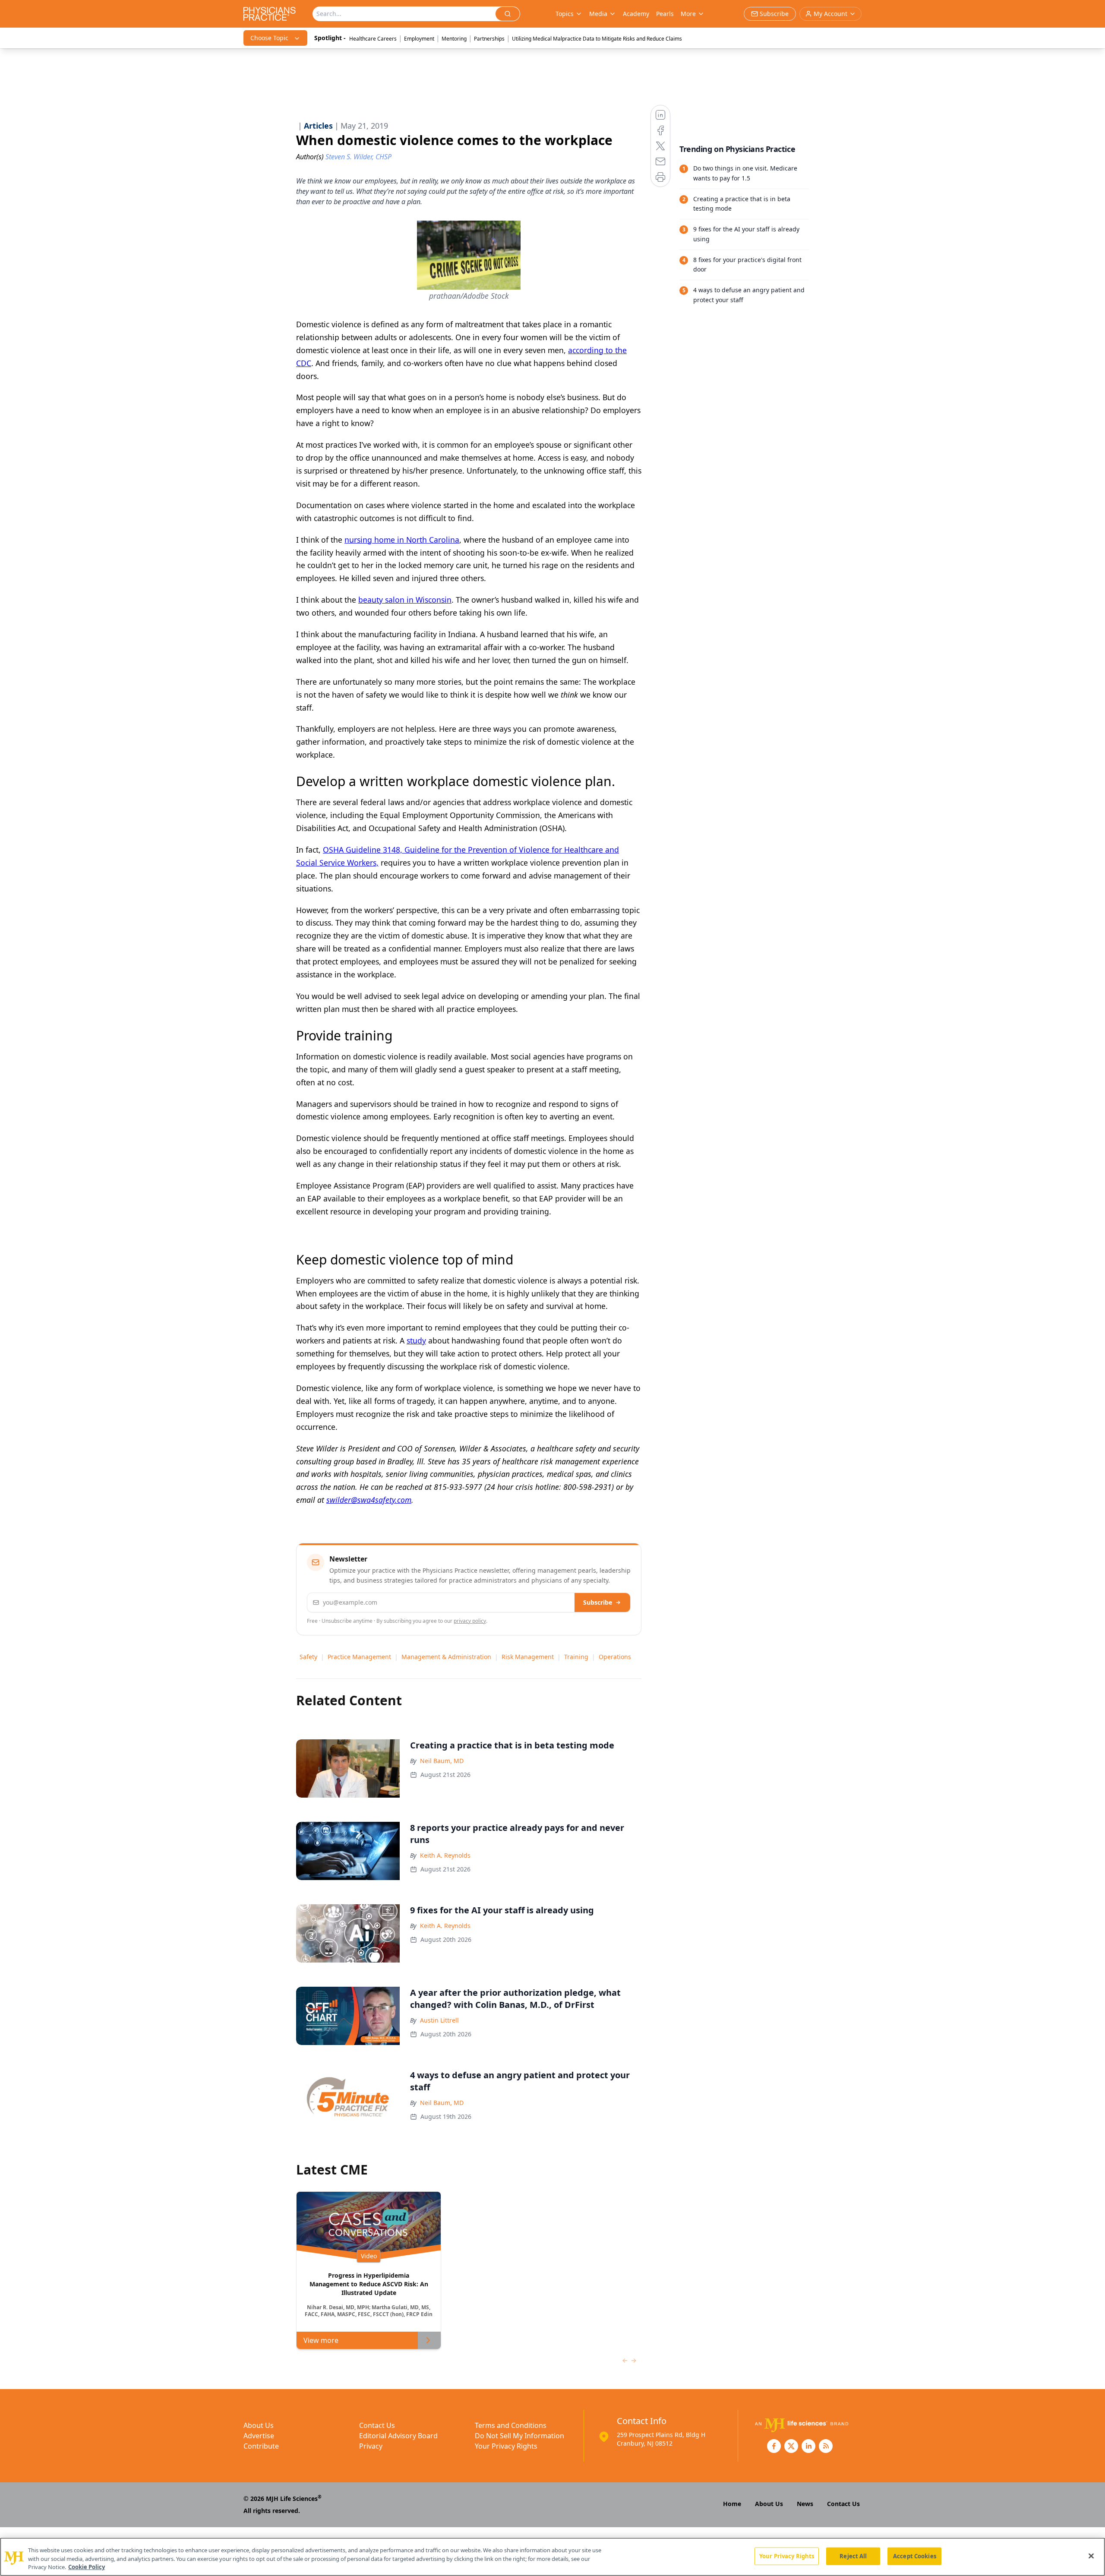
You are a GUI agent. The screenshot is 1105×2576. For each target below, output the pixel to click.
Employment (419, 39)
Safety (308, 1657)
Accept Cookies (915, 2556)
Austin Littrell (439, 2020)
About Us (259, 2425)
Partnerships (489, 39)
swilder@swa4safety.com (369, 1500)
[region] (552, 2557)
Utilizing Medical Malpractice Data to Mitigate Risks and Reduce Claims (597, 39)
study (416, 1340)
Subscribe (598, 1602)
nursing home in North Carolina (402, 540)
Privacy (371, 2446)
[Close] (1091, 2556)
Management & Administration (446, 1657)
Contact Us (377, 2425)
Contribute (261, 2446)
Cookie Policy (87, 2567)
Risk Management (528, 1657)
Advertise (259, 2436)
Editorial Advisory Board (398, 2436)
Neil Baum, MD (442, 1761)
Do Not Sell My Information (519, 2436)
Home (732, 2504)
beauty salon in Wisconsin (405, 600)
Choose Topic (269, 38)
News (805, 2504)
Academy (636, 14)
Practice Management (359, 1657)
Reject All (853, 2556)
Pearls (665, 14)
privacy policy (470, 1621)
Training (576, 1657)
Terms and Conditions (511, 2425)
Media (598, 14)
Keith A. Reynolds (445, 1855)
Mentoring (454, 39)
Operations (615, 1657)
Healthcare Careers (373, 39)
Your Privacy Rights (506, 2446)
